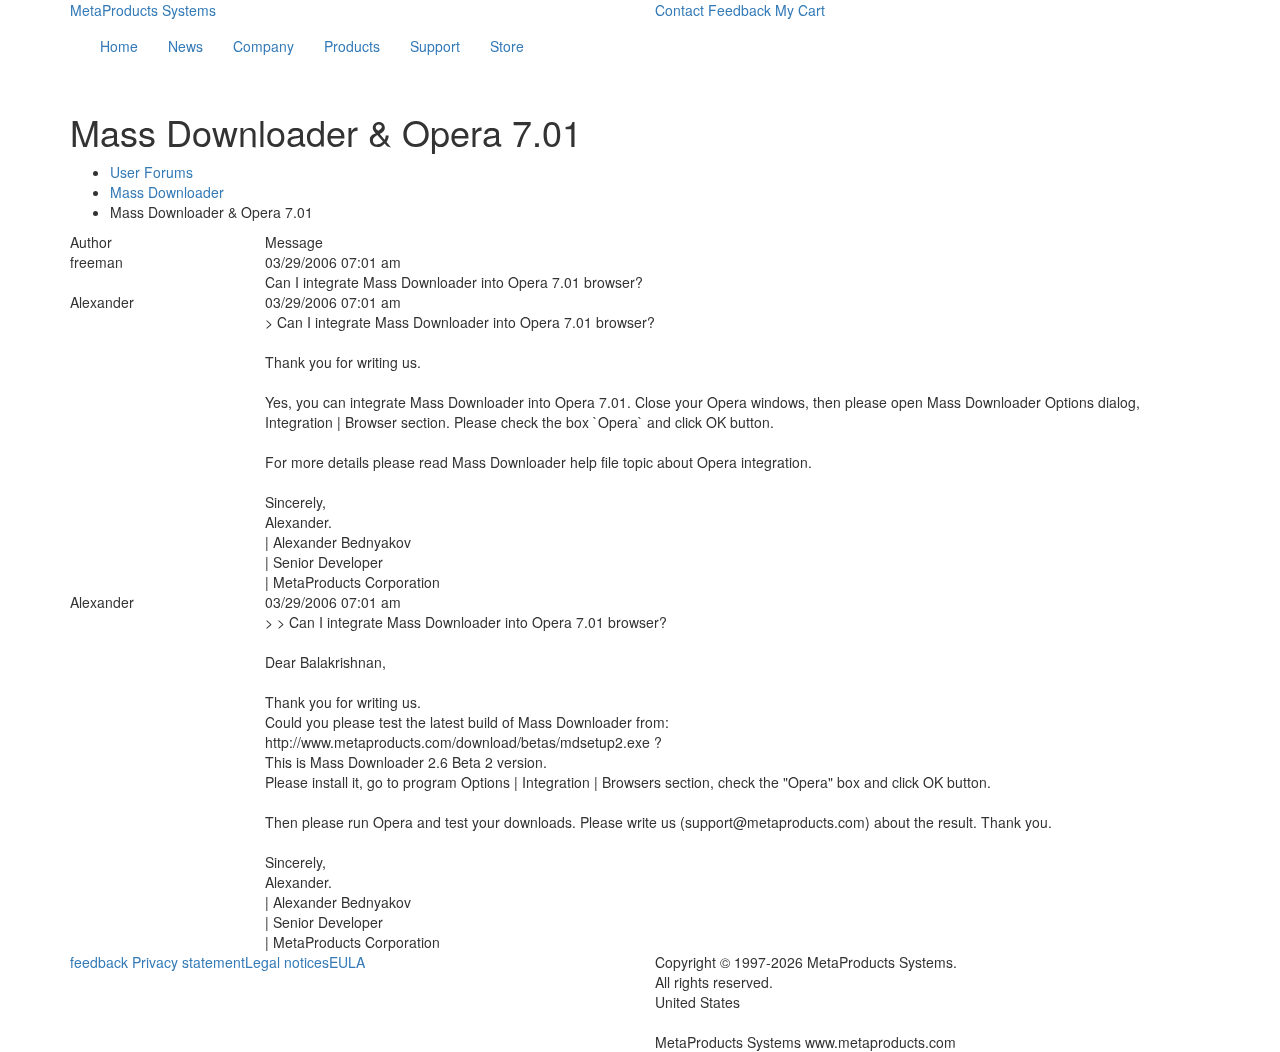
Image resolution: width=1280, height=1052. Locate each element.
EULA (347, 962)
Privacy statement (188, 962)
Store (507, 46)
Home (119, 46)
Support (435, 46)
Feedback (739, 10)
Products (352, 46)
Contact (679, 10)
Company (263, 46)
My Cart (800, 10)
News (185, 46)
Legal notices (287, 962)
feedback (99, 962)
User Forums (151, 172)
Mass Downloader (167, 192)
